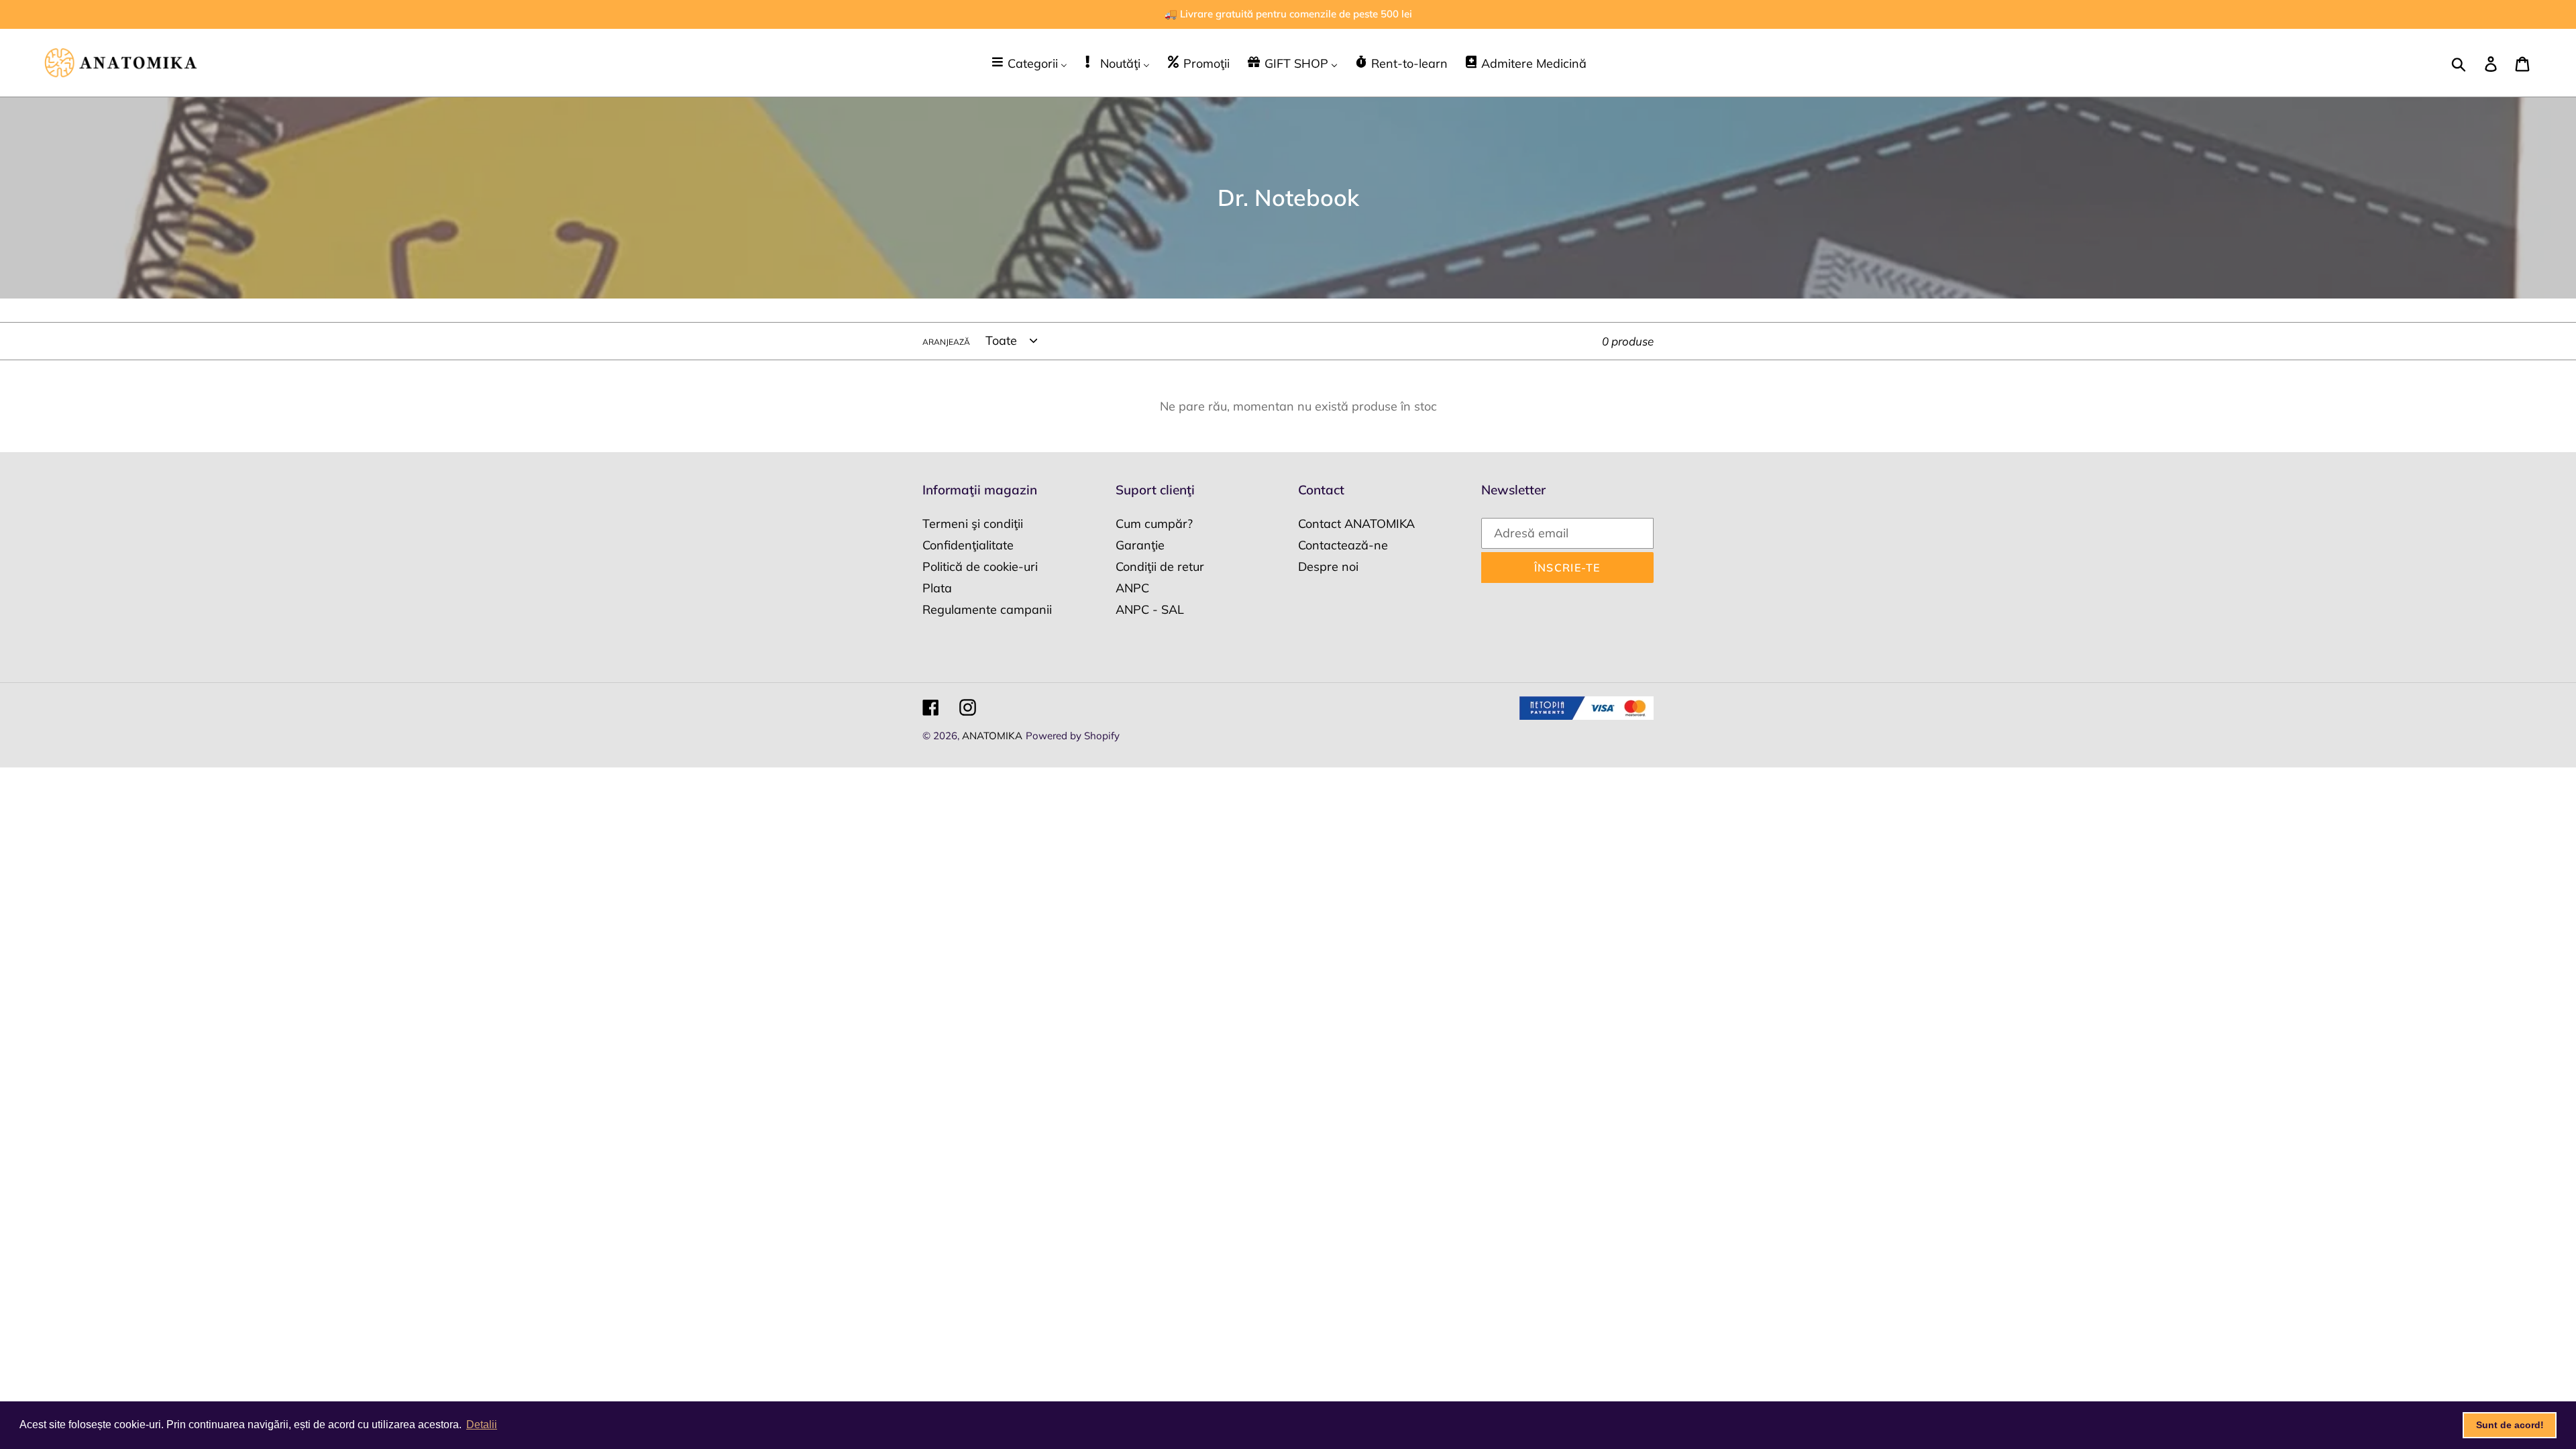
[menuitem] (1029, 63)
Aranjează (946, 342)
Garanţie (1140, 545)
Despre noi (1328, 567)
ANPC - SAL (1150, 609)
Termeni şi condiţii (973, 524)
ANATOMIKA (992, 736)
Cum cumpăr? (1154, 524)
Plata (937, 588)
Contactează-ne (1343, 545)
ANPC (1132, 588)
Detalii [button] (482, 1425)
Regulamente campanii (987, 609)
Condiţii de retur (1160, 567)
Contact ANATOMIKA (1356, 524)
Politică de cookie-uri (980, 567)
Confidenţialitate (968, 545)
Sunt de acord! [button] (2510, 1425)
